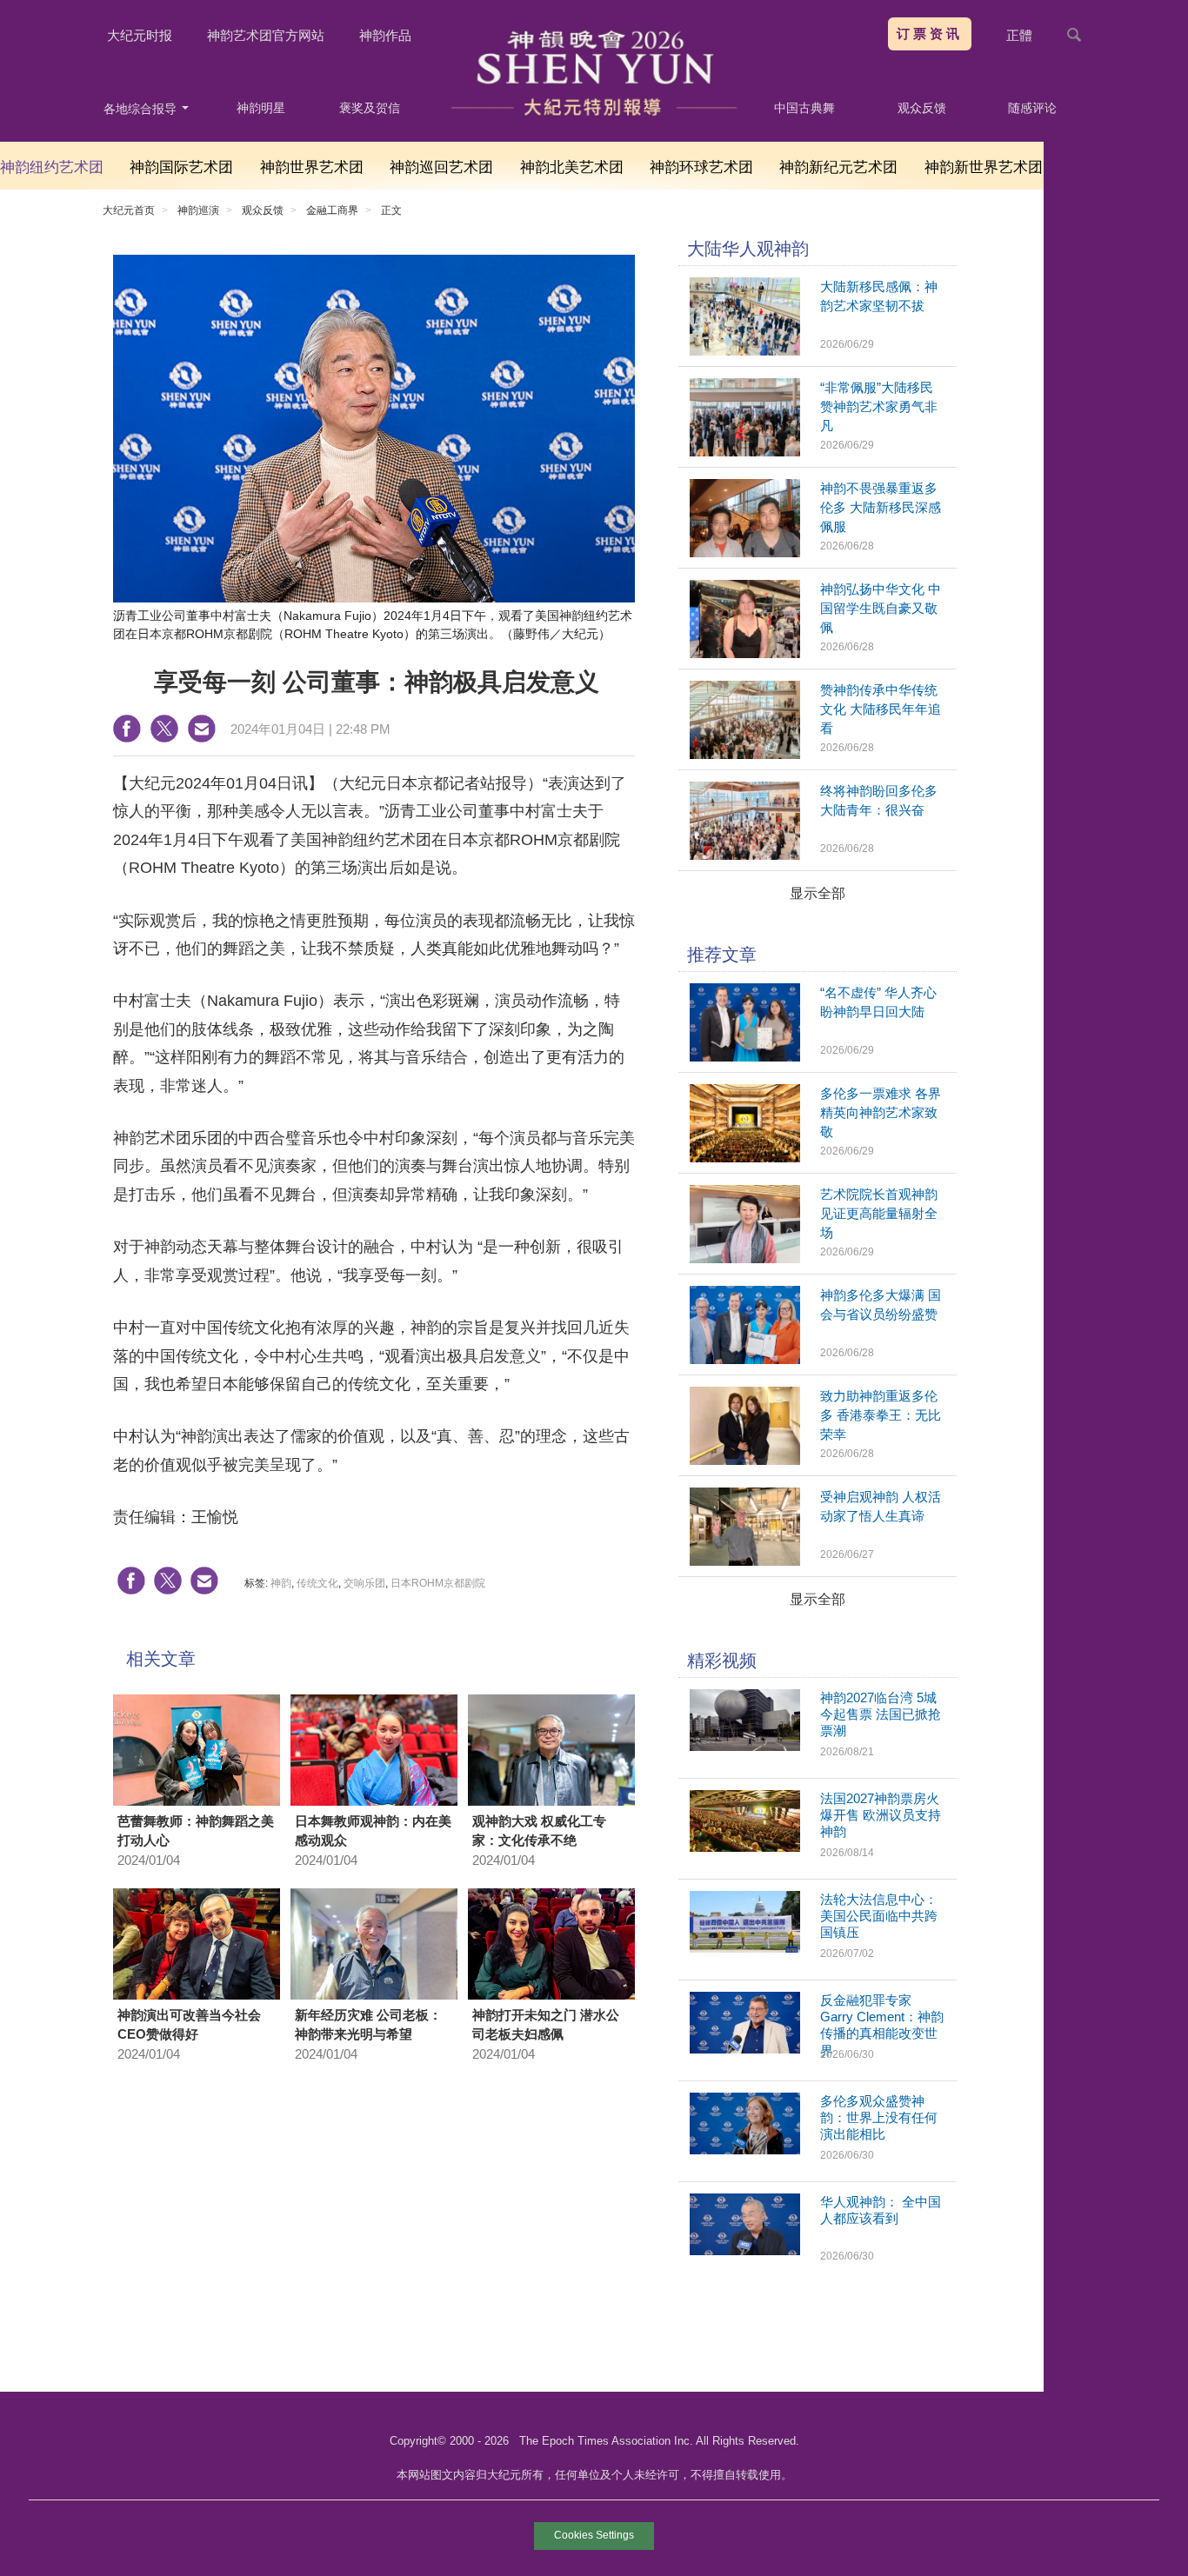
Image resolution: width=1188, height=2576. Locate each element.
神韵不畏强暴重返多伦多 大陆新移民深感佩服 (881, 507)
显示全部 (818, 893)
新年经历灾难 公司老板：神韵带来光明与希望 (368, 2025)
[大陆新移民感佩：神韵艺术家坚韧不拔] (745, 351)
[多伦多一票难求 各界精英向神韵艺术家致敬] (745, 1158)
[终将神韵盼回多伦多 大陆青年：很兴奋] (745, 855)
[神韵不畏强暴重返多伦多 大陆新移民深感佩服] (745, 552)
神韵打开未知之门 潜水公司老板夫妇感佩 (546, 2025)
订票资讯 (930, 33)
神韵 (281, 1583)
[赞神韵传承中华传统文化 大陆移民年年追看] (745, 754)
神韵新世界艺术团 (984, 167)
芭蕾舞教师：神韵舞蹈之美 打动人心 (196, 1831)
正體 (1019, 35)
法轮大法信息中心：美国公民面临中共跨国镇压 (879, 1916)
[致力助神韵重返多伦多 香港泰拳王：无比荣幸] (745, 1460)
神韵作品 (385, 35)
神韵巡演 (198, 210)
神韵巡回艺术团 (441, 167)
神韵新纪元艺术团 (838, 167)
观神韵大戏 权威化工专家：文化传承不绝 (539, 1831)
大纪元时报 (140, 35)
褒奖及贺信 (370, 108)
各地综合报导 (142, 109)
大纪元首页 (129, 210)
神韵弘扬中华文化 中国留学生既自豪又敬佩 (881, 608)
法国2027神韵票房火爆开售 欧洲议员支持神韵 (881, 1815)
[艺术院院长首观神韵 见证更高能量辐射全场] (745, 1258)
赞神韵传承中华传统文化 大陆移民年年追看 (881, 709)
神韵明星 (261, 108)
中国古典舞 (804, 108)
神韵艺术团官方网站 (266, 35)
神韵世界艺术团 (312, 167)
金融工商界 (332, 210)
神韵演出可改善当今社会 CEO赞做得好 (189, 2025)
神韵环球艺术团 (701, 167)
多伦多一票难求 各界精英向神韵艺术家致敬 (881, 1112)
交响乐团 (364, 1583)
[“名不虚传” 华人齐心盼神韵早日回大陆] (745, 1057)
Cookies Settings (594, 2535)
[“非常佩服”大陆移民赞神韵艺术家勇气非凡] (745, 452)
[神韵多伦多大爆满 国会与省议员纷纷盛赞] (745, 1359)
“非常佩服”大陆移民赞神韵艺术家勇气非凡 (879, 406)
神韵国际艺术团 (181, 167)
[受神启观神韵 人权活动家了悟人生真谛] (745, 1561)
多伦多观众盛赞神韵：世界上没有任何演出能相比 (879, 2117)
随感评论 (1032, 108)
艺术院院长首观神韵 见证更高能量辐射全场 (879, 1213)
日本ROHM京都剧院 (438, 1583)
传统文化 (317, 1583)
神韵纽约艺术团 (52, 167)
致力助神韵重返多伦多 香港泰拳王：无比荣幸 (881, 1415)
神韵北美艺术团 (572, 167)
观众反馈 (922, 108)
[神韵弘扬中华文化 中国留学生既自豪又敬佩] (745, 653)
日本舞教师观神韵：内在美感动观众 (373, 1831)
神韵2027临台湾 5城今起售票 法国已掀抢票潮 (881, 1714)
